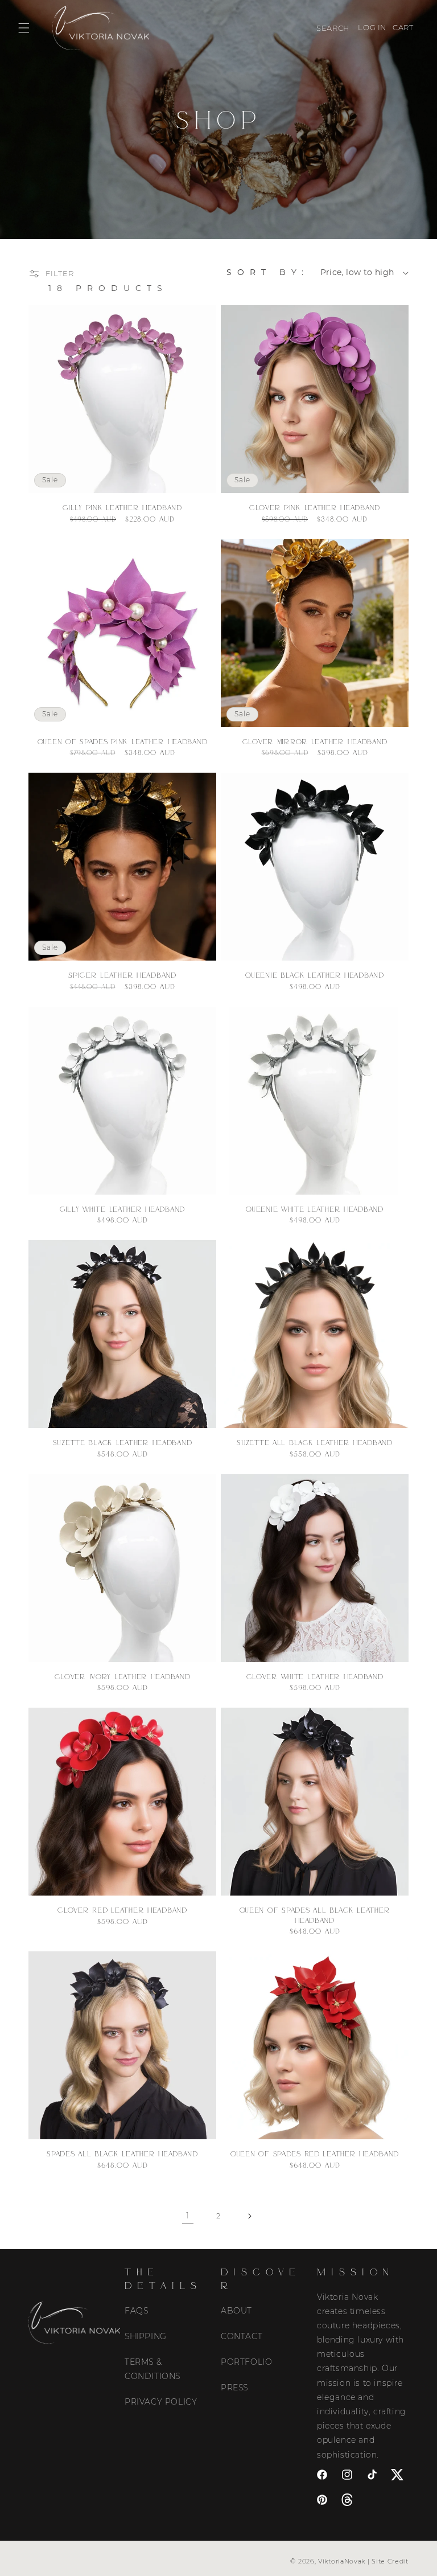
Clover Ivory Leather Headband (123, 1676)
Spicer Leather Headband (122, 975)
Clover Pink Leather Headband (315, 507)
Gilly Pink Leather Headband (122, 507)
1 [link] (188, 2216)
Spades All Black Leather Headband (122, 2153)
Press (234, 2388)
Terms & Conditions (152, 2369)
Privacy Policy (161, 2402)
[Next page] (249, 2216)
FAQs (136, 2311)
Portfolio (246, 2362)
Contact (242, 2336)
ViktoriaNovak (342, 2561)
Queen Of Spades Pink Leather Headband (123, 741)
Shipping (146, 2336)
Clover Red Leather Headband (122, 1910)
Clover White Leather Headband (315, 1676)
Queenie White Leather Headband (315, 1209)
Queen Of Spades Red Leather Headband (315, 2153)
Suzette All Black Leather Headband (314, 1442)
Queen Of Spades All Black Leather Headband (315, 1915)
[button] (24, 28)
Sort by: (268, 272)
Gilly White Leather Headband (122, 1209)
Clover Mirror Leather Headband (315, 741)
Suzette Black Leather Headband (123, 1442)
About (236, 2311)
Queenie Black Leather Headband (315, 975)
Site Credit (390, 2561)
